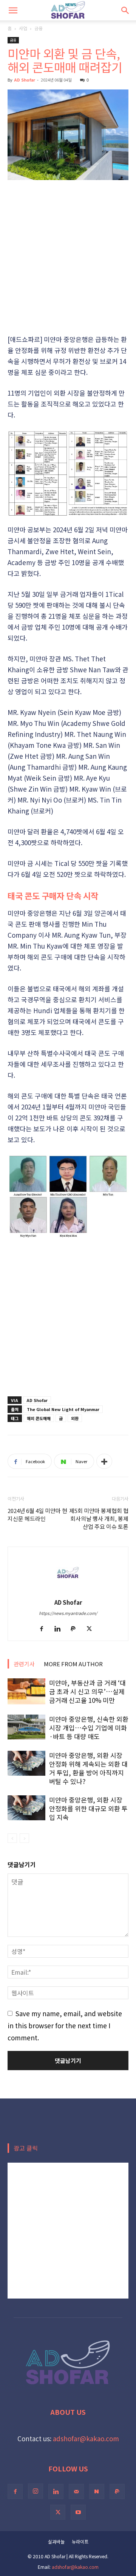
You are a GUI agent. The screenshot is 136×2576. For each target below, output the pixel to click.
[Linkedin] (60, 1629)
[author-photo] (68, 1590)
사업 (23, 28)
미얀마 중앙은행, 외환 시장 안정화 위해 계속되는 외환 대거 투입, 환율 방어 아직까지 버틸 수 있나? (88, 1768)
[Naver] (97, 2491)
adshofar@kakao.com (86, 2438)
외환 (75, 1418)
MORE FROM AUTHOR (73, 1664)
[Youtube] (78, 2512)
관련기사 (24, 1664)
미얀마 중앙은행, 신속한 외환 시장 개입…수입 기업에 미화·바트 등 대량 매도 (89, 1728)
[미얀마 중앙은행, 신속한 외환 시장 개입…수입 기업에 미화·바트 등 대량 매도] (26, 1727)
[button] (13, 10)
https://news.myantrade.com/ (68, 1613)
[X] (92, 1629)
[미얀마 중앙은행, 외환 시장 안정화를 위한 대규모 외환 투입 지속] (26, 1808)
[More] (104, 1461)
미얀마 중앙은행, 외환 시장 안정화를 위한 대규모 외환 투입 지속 (88, 1808)
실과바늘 (56, 2541)
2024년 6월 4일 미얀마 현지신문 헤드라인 (37, 1514)
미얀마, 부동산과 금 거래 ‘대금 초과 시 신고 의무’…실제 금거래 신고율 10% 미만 (87, 1691)
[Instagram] (36, 2491)
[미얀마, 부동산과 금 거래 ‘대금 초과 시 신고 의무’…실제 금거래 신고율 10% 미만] (26, 1691)
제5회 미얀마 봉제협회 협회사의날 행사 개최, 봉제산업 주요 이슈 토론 (99, 1518)
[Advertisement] (68, 258)
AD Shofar (25, 80)
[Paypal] (76, 1629)
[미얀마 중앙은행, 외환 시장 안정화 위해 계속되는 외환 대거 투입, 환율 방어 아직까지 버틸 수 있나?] (26, 1763)
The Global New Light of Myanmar (63, 1409)
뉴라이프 (80, 2541)
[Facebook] (44, 1629)
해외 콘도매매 (39, 1418)
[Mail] (76, 2491)
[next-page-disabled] (24, 1838)
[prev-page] (12, 1838)
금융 (39, 28)
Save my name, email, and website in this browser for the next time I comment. (65, 2025)
